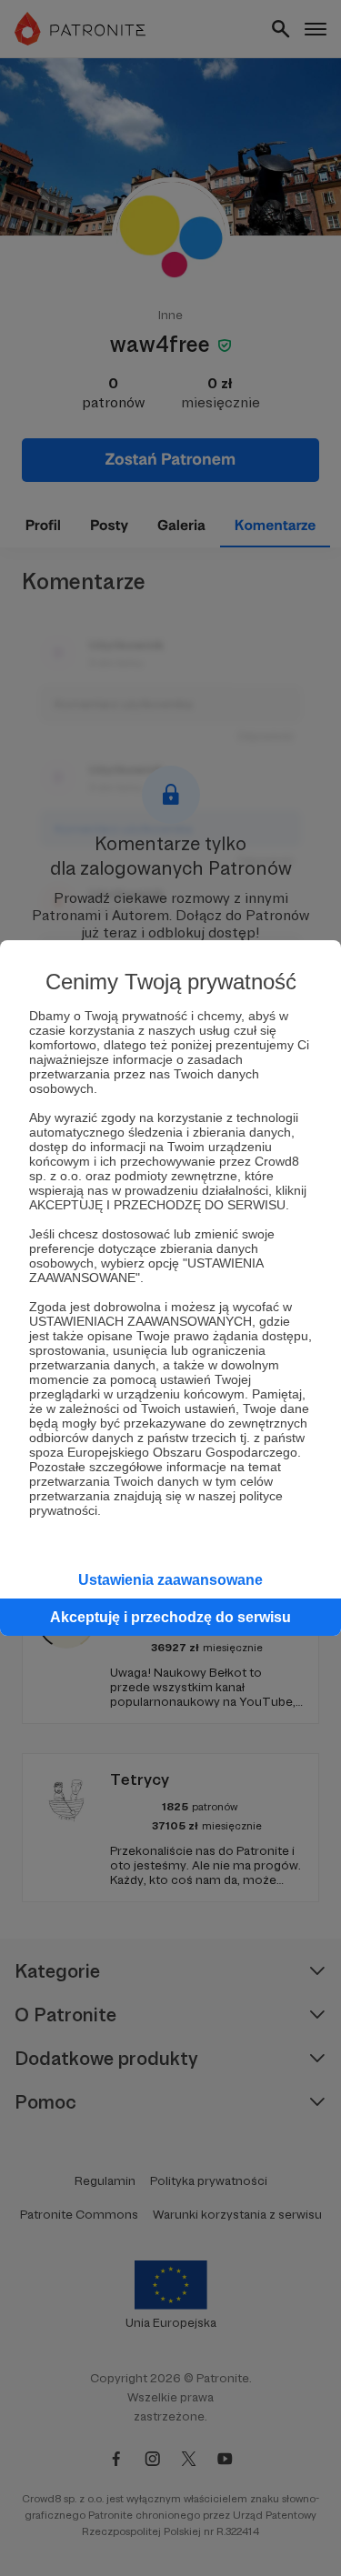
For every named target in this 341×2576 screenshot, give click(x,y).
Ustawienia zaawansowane (170, 1580)
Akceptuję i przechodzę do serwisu (170, 1617)
